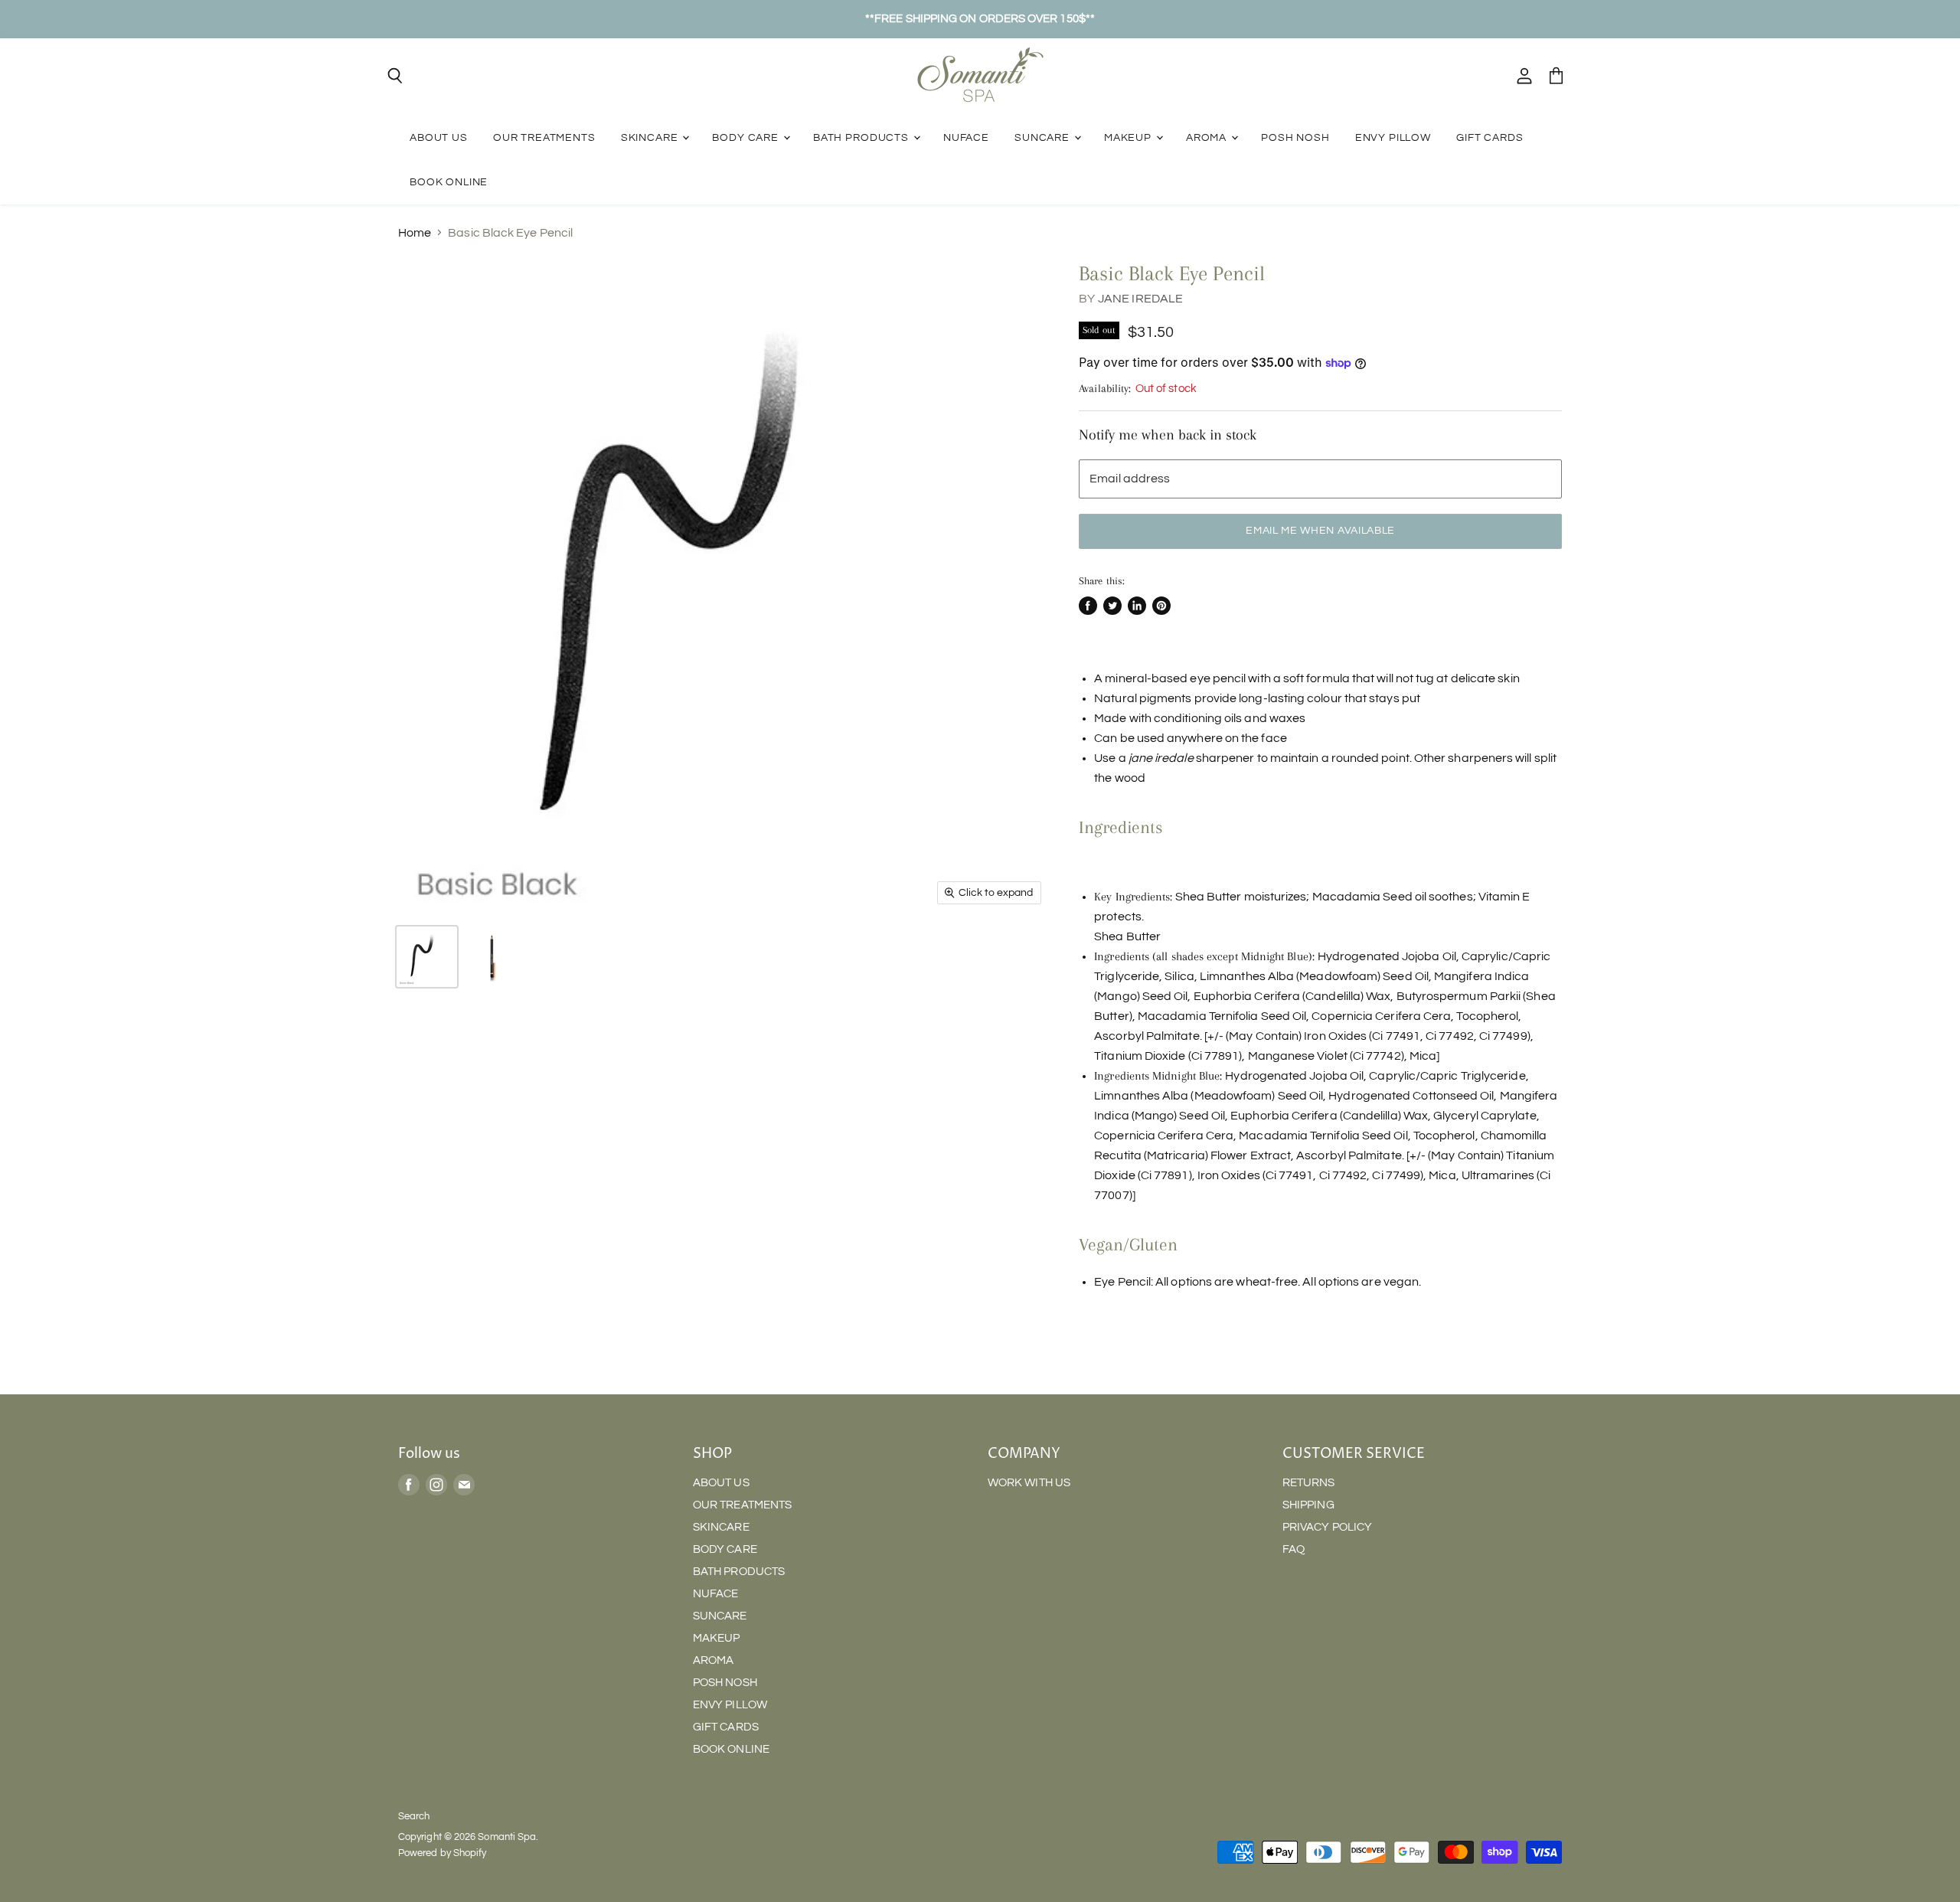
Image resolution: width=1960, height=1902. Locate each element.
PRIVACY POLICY (1327, 1527)
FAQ (1294, 1549)
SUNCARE (1044, 137)
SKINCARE (651, 137)
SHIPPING (1308, 1505)
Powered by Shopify (442, 1853)
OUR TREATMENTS (544, 137)
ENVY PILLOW (1393, 137)
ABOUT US (439, 137)
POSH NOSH (1295, 137)
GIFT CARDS (1490, 137)
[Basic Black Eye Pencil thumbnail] (427, 957)
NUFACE (966, 137)
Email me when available (1320, 531)
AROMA (1208, 137)
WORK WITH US (1029, 1483)
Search (414, 1816)
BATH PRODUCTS (862, 137)
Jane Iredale (1141, 299)
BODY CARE (746, 137)
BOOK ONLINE (449, 182)
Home (415, 233)
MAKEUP (1129, 137)
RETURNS (1309, 1483)
